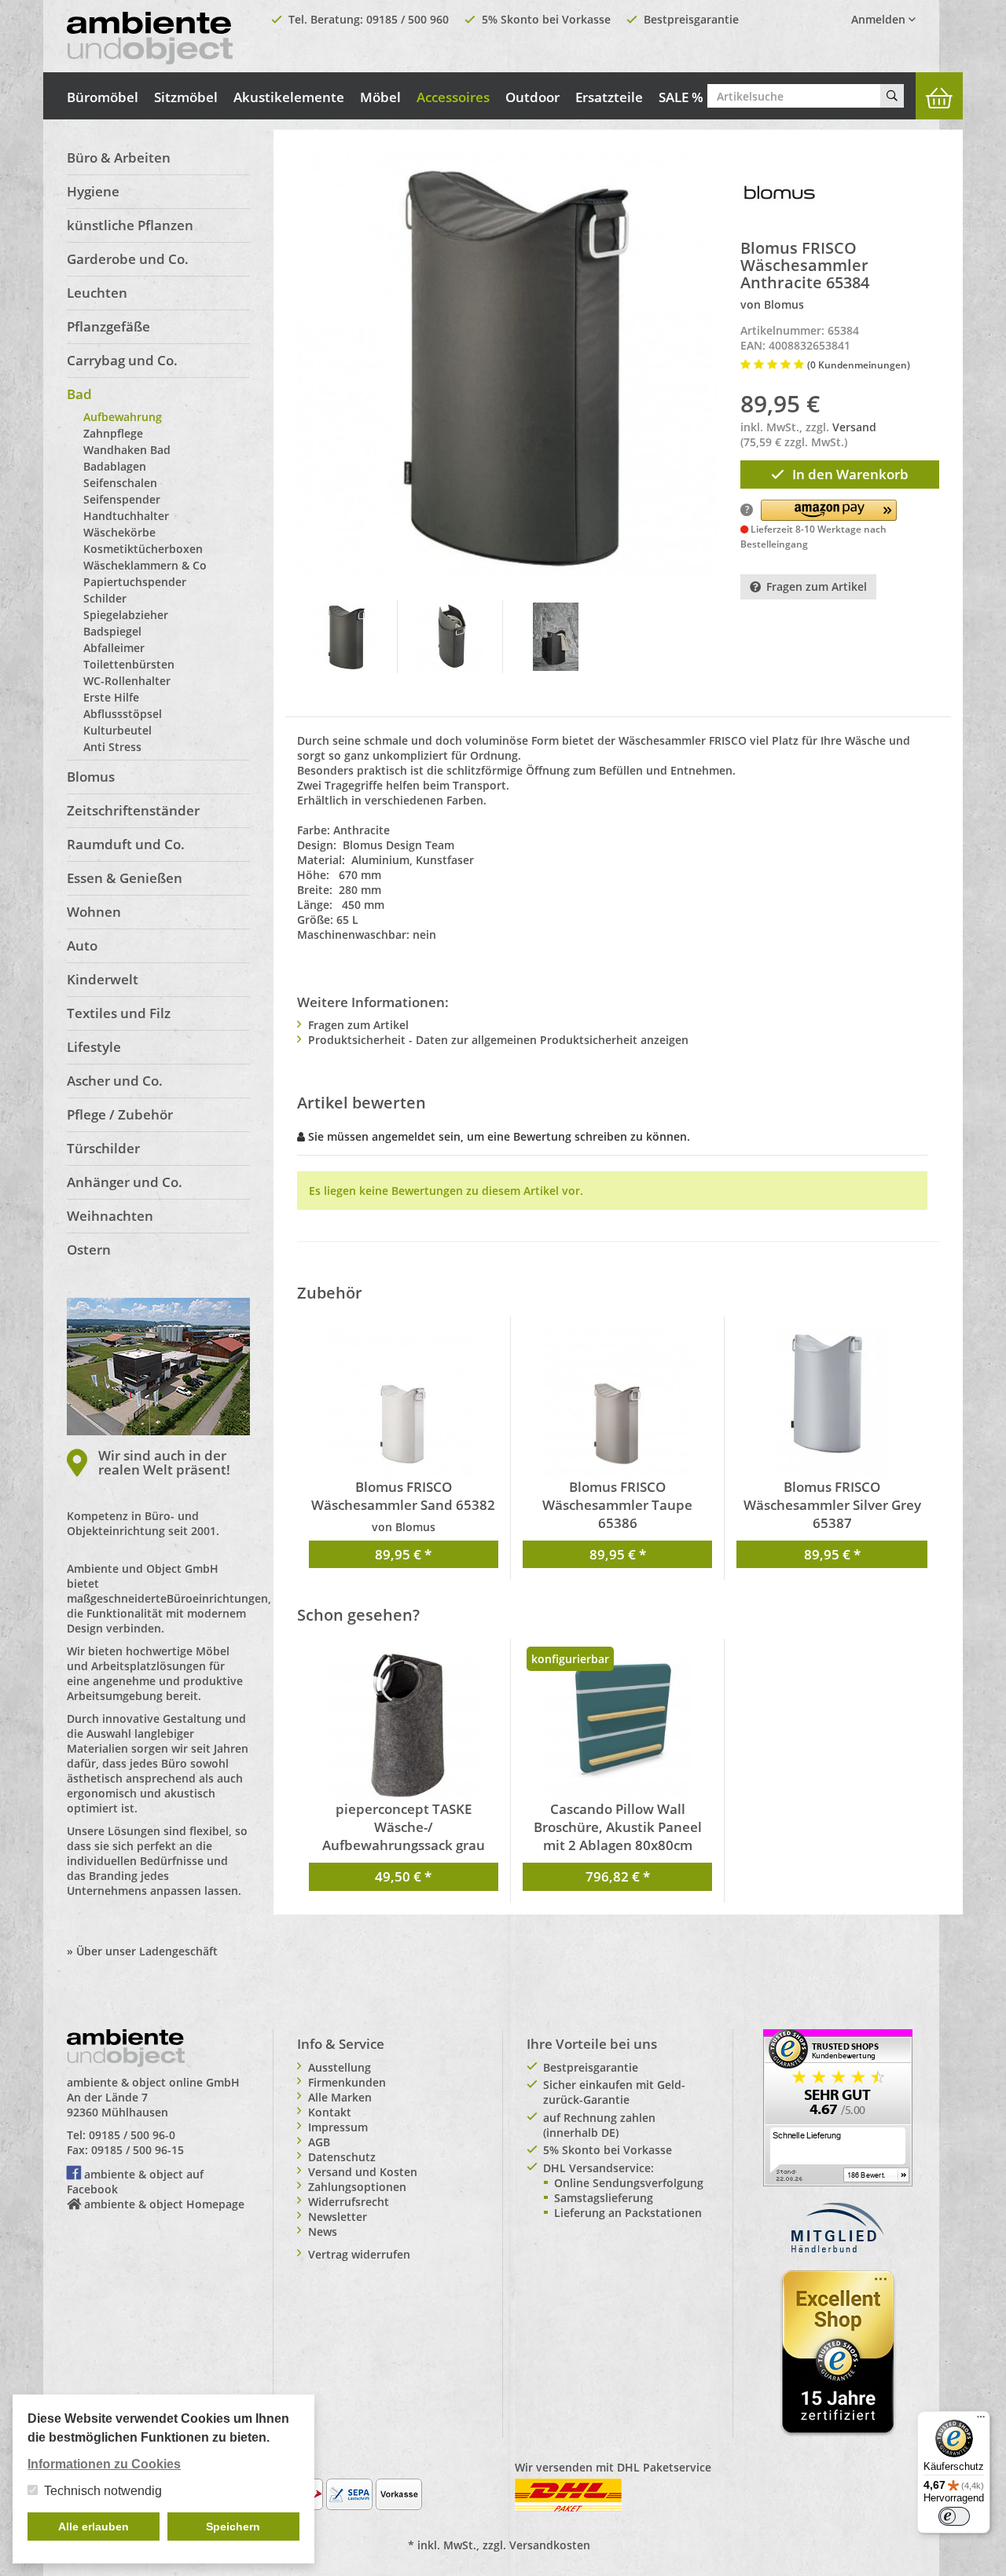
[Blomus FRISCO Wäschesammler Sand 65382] (404, 1403)
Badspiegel (112, 631)
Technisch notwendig (103, 2491)
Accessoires (453, 97)
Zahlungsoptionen (357, 2187)
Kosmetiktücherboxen (143, 549)
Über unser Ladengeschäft (147, 1951)
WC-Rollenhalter (127, 681)
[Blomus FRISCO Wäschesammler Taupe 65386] (617, 1403)
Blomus (91, 777)
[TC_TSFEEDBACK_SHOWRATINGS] (838, 2107)
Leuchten (97, 293)
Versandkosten (550, 2545)
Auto (82, 945)
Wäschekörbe (119, 532)
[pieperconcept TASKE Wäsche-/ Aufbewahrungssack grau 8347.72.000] (404, 1725)
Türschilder (103, 1148)
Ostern (89, 1250)
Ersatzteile (609, 97)
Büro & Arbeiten (119, 158)
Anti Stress (112, 747)
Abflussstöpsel (123, 714)
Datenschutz (342, 2157)
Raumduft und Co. (126, 844)
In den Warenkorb (850, 474)
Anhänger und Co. (125, 1182)
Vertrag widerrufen (359, 2254)
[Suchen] (892, 96)
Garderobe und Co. (128, 259)
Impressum (338, 2127)
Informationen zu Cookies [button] (104, 2464)
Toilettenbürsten (129, 664)
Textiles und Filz (119, 1013)
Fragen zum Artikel (817, 586)
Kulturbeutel (117, 730)
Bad (79, 394)
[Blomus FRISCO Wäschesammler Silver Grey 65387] (832, 1403)
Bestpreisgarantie (691, 19)
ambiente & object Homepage (164, 2204)
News (323, 2232)
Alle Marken (340, 2097)
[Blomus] (780, 191)
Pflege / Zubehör (120, 1114)
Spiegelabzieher (126, 615)
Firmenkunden (347, 2082)
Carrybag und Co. (122, 360)
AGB (319, 2142)
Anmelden (880, 19)
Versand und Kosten (363, 2172)
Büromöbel (103, 97)
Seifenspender (122, 499)
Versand (854, 427)
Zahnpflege (113, 433)
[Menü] (981, 2420)
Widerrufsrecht (349, 2202)
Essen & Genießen (125, 878)
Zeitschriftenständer (133, 810)
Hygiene (93, 191)
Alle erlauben (94, 2527)
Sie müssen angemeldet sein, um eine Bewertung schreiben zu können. (499, 1136)
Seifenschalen (120, 483)
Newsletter (338, 2217)
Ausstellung (340, 2067)
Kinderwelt (103, 979)
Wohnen (94, 912)
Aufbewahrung (123, 417)
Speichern (233, 2527)
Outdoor (532, 97)
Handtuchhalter (126, 516)
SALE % (681, 97)
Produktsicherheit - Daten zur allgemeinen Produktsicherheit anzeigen (498, 1040)
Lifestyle (94, 1047)
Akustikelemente (289, 97)
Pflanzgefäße (108, 326)
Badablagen (115, 466)
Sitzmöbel (186, 97)
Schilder (105, 598)
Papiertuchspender (135, 582)
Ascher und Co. (115, 1081)
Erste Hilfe (111, 697)
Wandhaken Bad (127, 450)
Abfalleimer (114, 648)
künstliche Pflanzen (130, 225)
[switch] (954, 2516)
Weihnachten (110, 1216)
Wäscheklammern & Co (145, 565)
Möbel (380, 97)
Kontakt (330, 2112)
